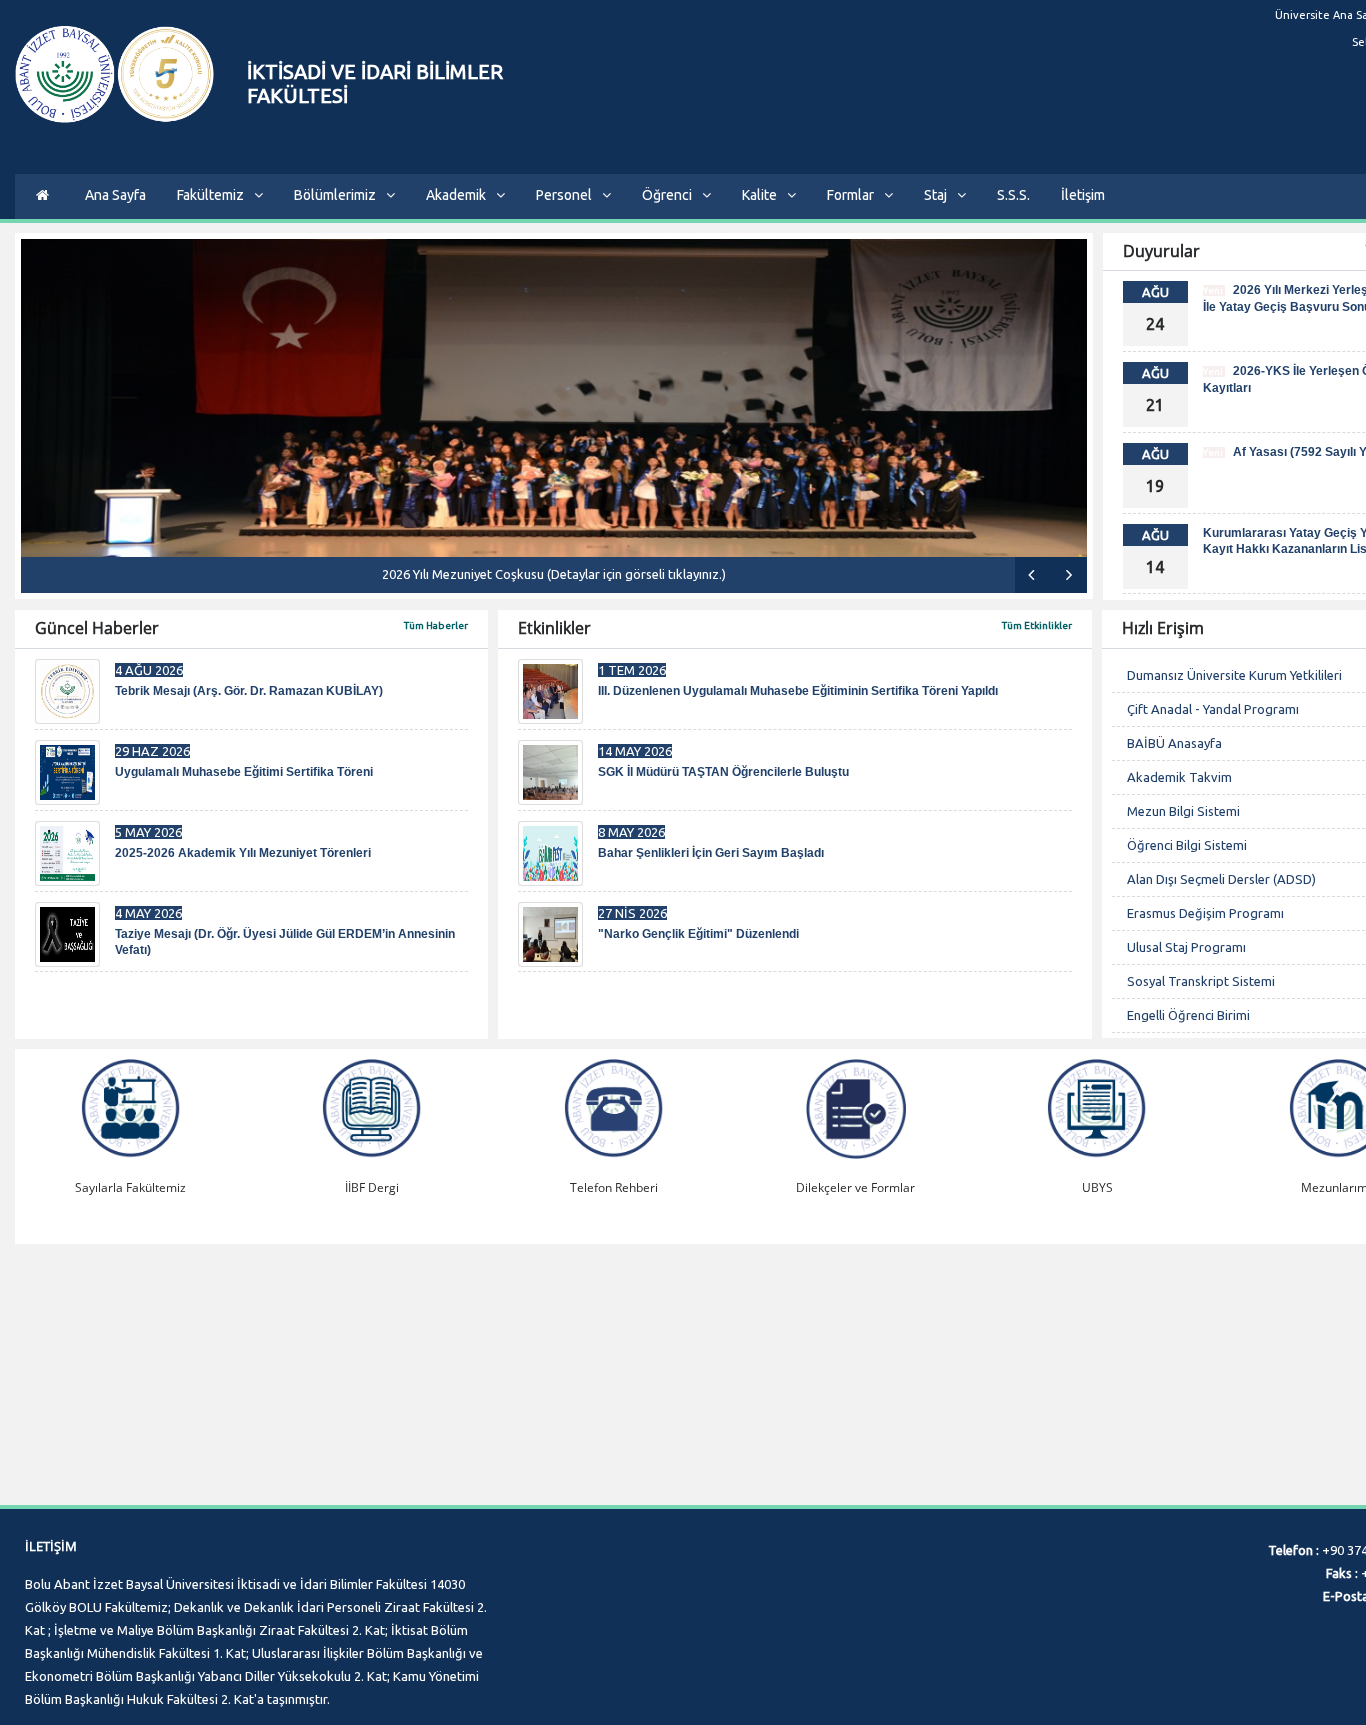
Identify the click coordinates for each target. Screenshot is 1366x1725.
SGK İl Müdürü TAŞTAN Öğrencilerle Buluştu (723, 772)
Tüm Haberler (436, 625)
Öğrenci (667, 195)
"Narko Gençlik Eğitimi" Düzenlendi (698, 934)
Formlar (850, 195)
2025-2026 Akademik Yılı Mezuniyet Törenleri (243, 853)
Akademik (456, 195)
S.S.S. (1013, 195)
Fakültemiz (210, 195)
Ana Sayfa (115, 195)
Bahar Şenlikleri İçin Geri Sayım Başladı (711, 853)
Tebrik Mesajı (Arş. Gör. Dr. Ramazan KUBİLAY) (249, 691)
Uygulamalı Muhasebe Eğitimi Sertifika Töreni (244, 772)
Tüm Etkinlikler (1037, 625)
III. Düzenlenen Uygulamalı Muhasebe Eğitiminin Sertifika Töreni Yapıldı (798, 691)
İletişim (1083, 195)
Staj (935, 195)
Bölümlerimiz (335, 195)
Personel (564, 195)
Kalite (759, 195)
